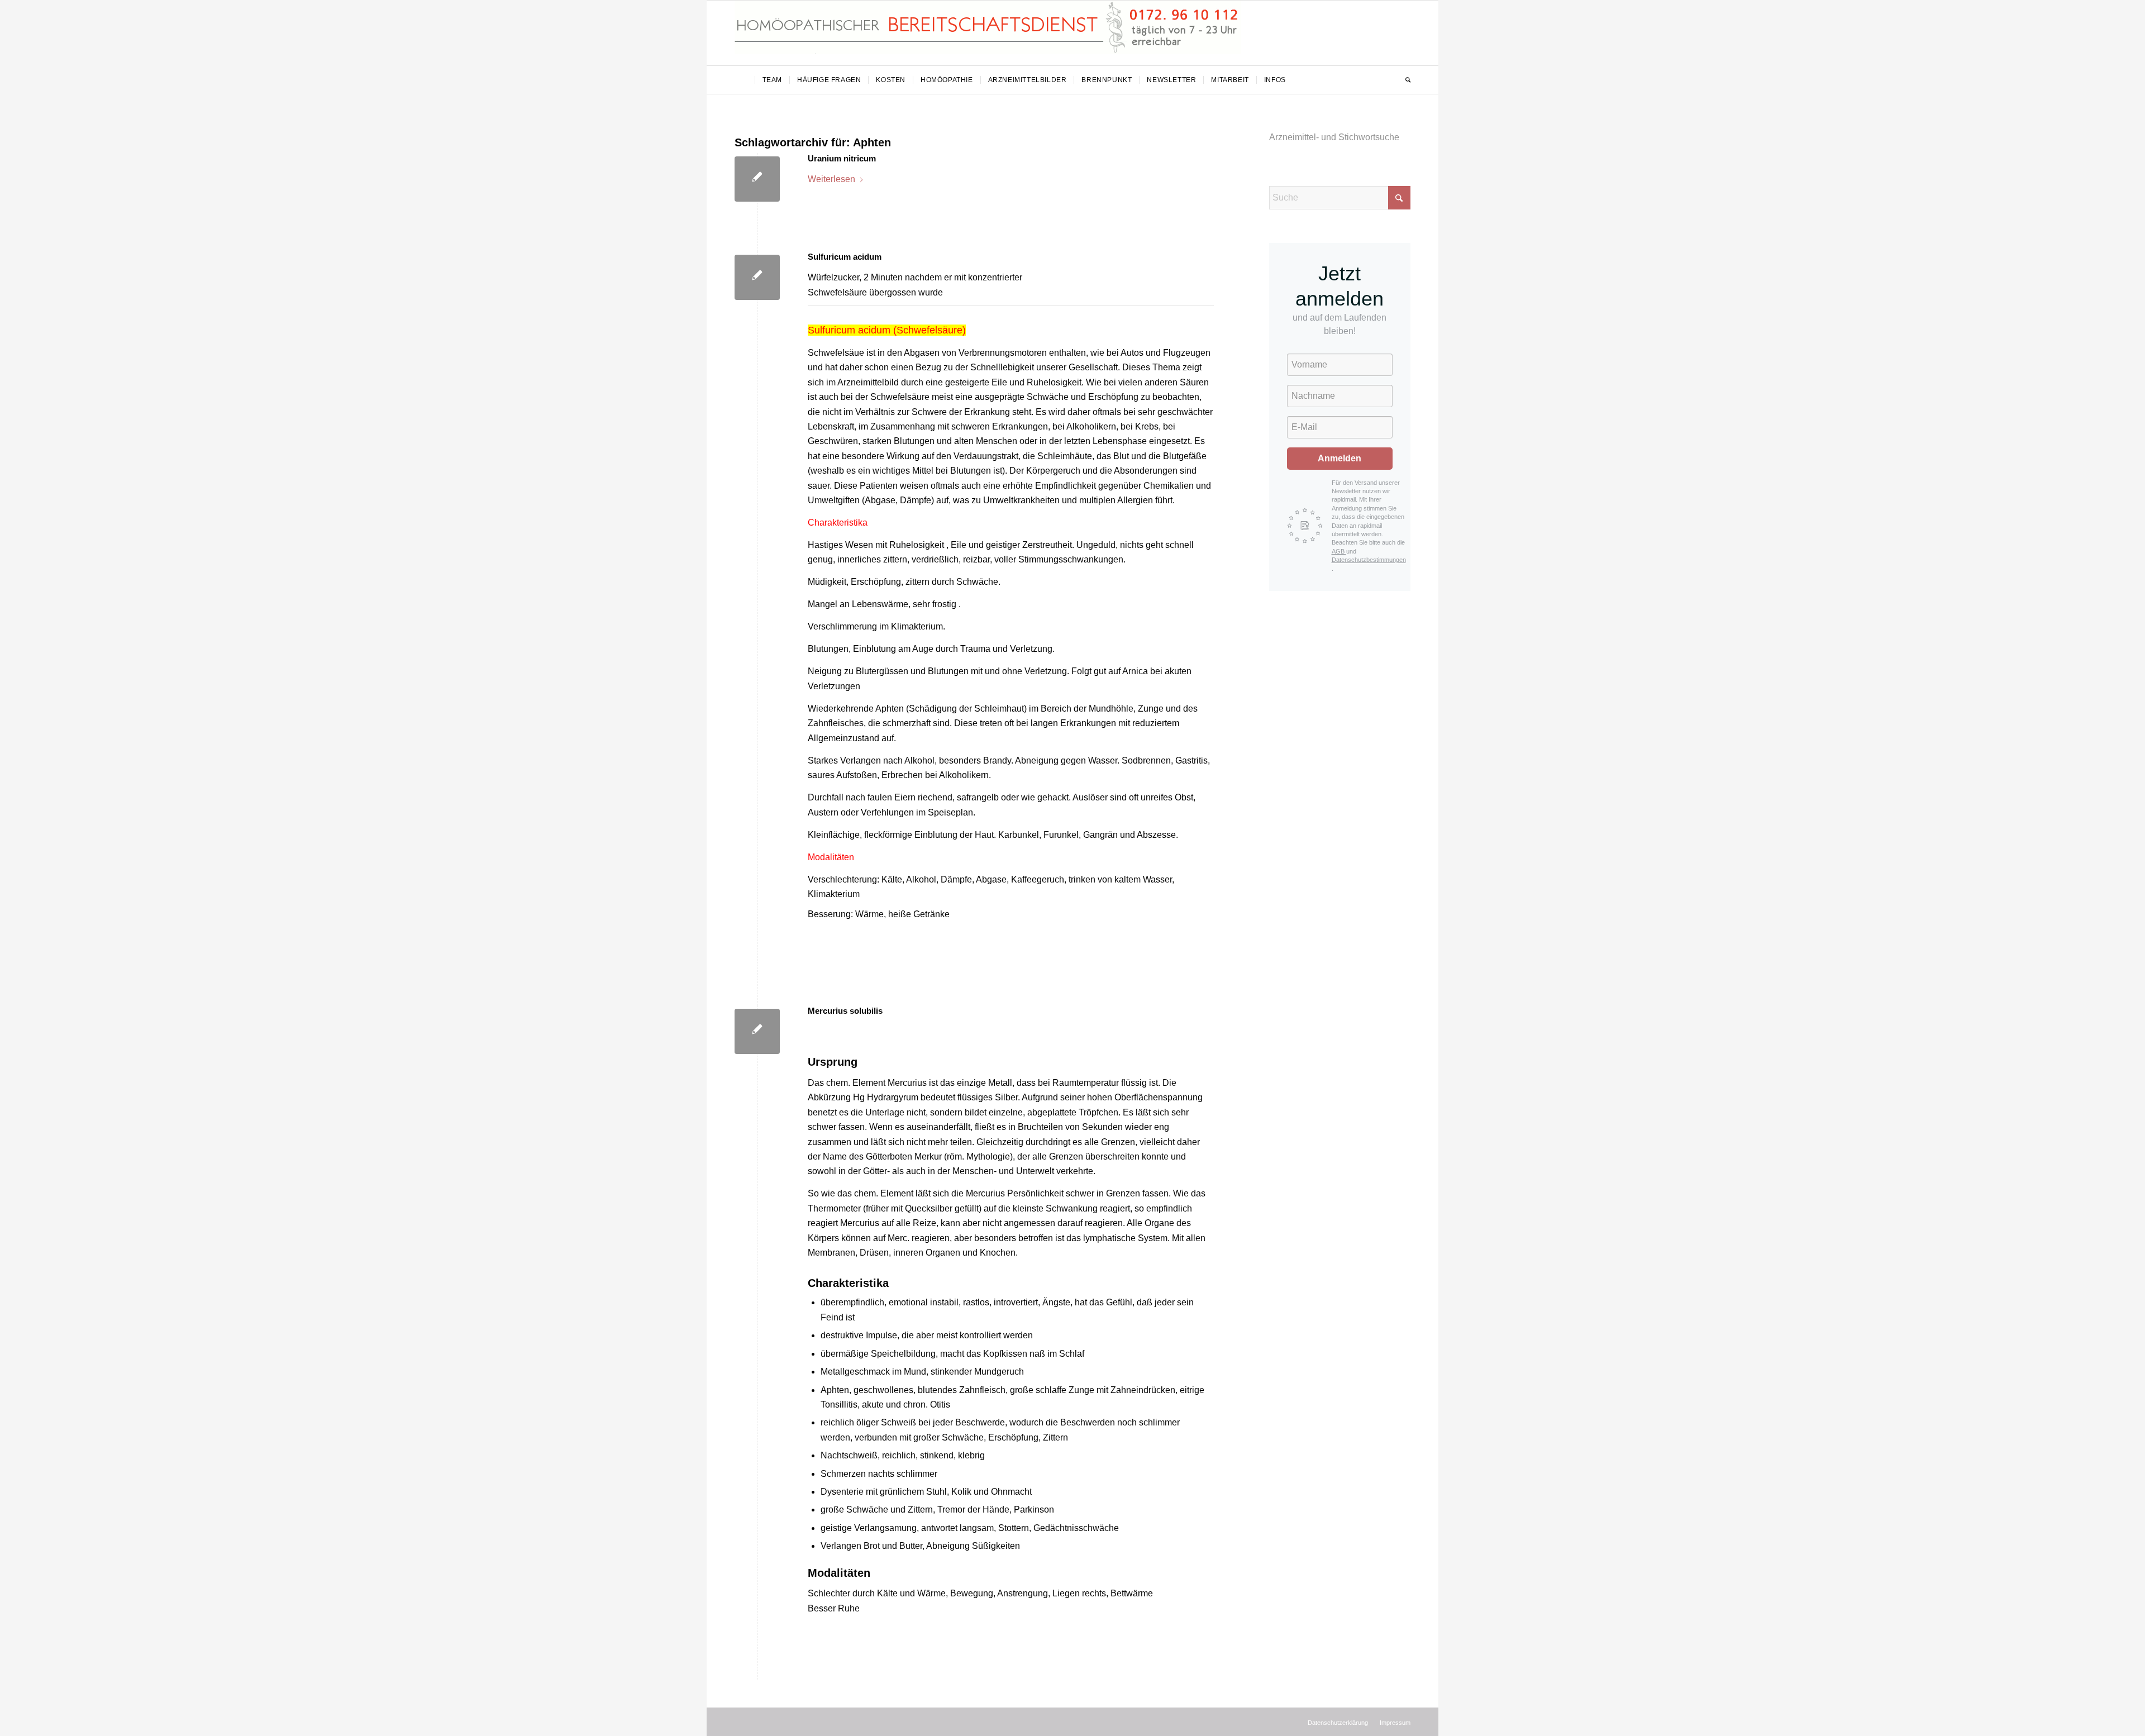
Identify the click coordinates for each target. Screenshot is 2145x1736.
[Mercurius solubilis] (757, 1031)
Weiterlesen (831, 179)
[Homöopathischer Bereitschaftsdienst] (988, 33)
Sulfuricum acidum (845, 257)
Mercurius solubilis (845, 1011)
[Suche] (1404, 80)
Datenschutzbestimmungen (1369, 560)
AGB (1339, 551)
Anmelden (1340, 458)
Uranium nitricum (842, 158)
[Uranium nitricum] (757, 179)
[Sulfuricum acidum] (757, 277)
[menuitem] (745, 80)
